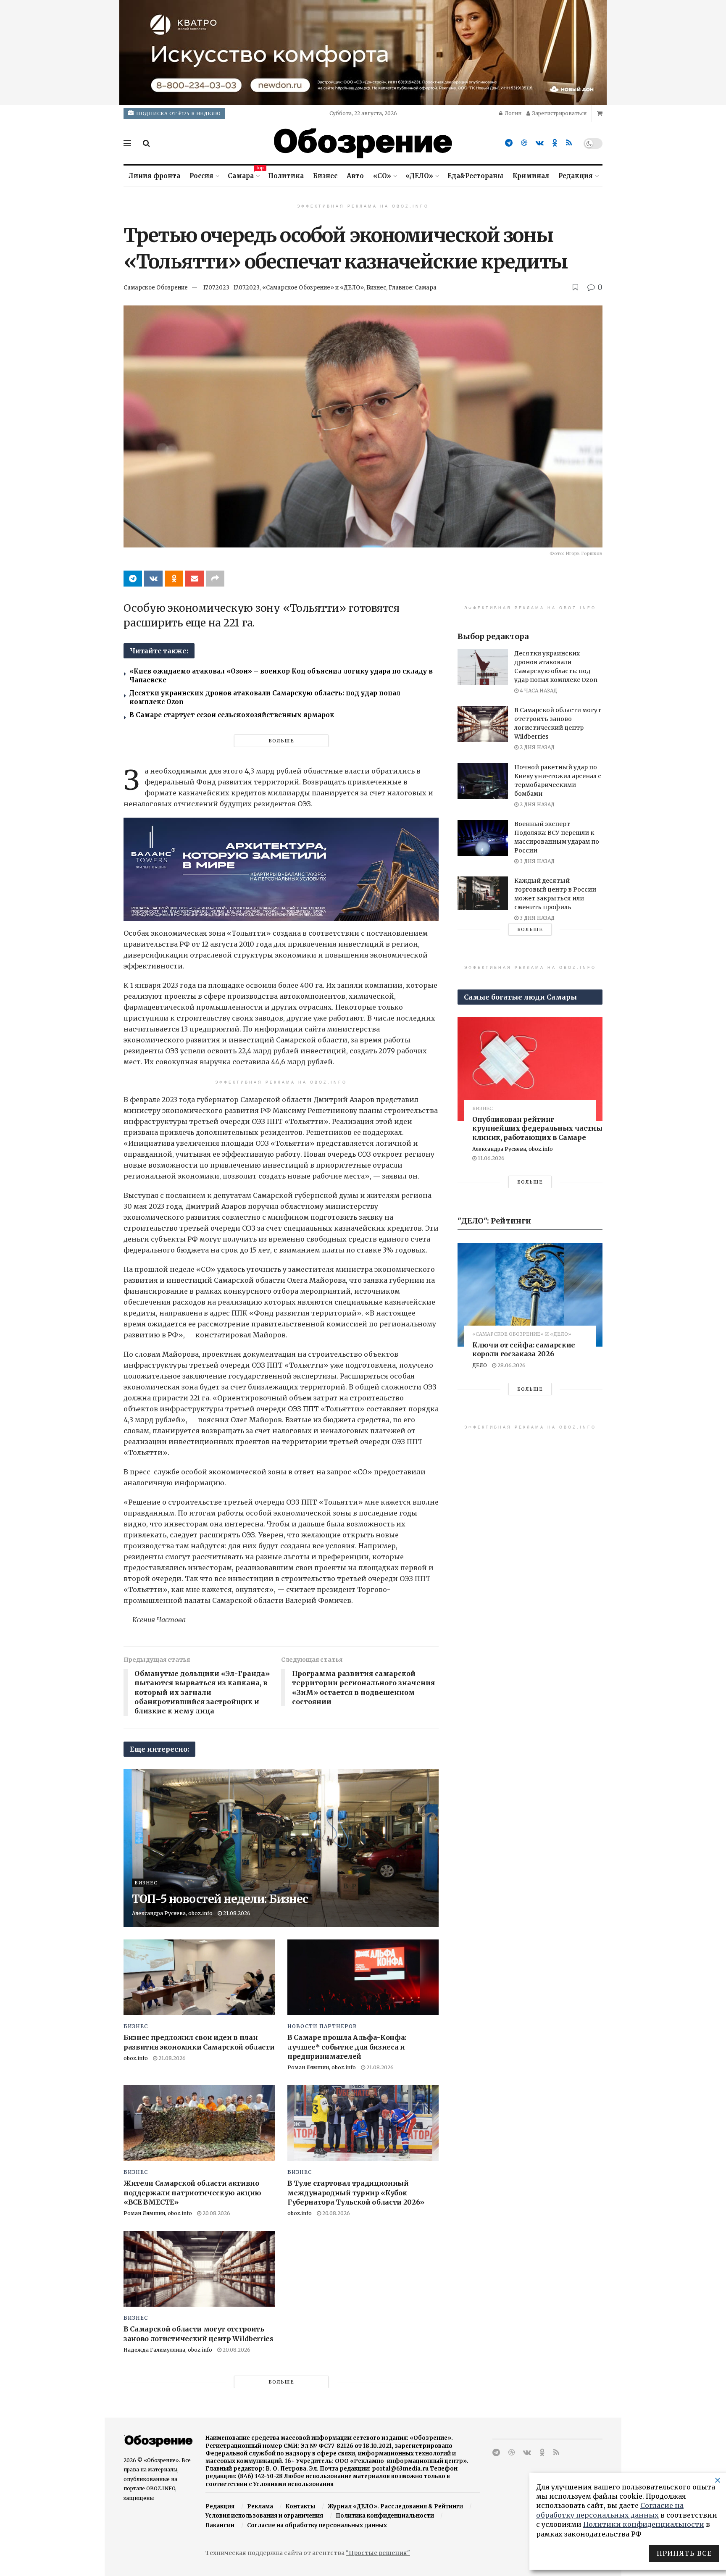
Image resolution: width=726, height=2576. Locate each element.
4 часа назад (538, 691)
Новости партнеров (322, 2026)
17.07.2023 (216, 288)
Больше (281, 741)
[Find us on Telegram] (509, 143)
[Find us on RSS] (569, 143)
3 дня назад (537, 861)
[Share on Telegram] (133, 579)
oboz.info (136, 2058)
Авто (355, 176)
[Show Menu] (127, 143)
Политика (286, 176)
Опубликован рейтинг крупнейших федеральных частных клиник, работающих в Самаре (539, 1128)
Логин (512, 113)
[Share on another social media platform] (215, 579)
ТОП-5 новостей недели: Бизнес (220, 1899)
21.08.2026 (236, 1913)
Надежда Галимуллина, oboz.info (168, 2350)
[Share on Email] (195, 579)
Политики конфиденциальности (644, 2524)
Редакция (576, 176)
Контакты (300, 2506)
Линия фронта (154, 176)
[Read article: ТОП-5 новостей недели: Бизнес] (281, 1848)
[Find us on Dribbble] (524, 143)
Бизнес (325, 176)
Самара (243, 175)
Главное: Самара (413, 288)
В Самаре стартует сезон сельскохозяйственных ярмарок (232, 715)
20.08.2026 (216, 2213)
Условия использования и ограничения (264, 2516)
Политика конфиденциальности (385, 2516)
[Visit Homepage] (363, 143)
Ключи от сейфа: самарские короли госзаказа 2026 (524, 1350)
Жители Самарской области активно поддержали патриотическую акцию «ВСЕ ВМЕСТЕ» (192, 2193)
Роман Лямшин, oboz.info (322, 2067)
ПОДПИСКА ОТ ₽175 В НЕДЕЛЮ (178, 113)
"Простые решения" (378, 2553)
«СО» (382, 176)
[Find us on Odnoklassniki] (555, 143)
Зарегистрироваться (559, 113)
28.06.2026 (511, 1365)
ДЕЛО (480, 1365)
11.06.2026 (491, 1158)
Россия (201, 176)
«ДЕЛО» (419, 176)
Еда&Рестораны (475, 176)
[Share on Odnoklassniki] (174, 579)
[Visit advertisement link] (363, 53)
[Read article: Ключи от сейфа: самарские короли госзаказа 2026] (530, 1295)
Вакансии (220, 2525)
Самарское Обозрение (156, 288)
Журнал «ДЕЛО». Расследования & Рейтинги (395, 2506)
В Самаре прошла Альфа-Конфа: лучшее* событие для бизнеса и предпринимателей (347, 2047)
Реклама (260, 2506)
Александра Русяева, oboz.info (172, 1913)
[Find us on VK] (540, 143)
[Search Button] (146, 143)
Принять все (684, 2553)
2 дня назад (537, 747)
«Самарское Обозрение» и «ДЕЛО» (313, 288)
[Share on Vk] (153, 579)
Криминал (531, 176)
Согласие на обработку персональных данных (317, 2525)
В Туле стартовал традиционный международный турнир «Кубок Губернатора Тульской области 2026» (356, 2193)
